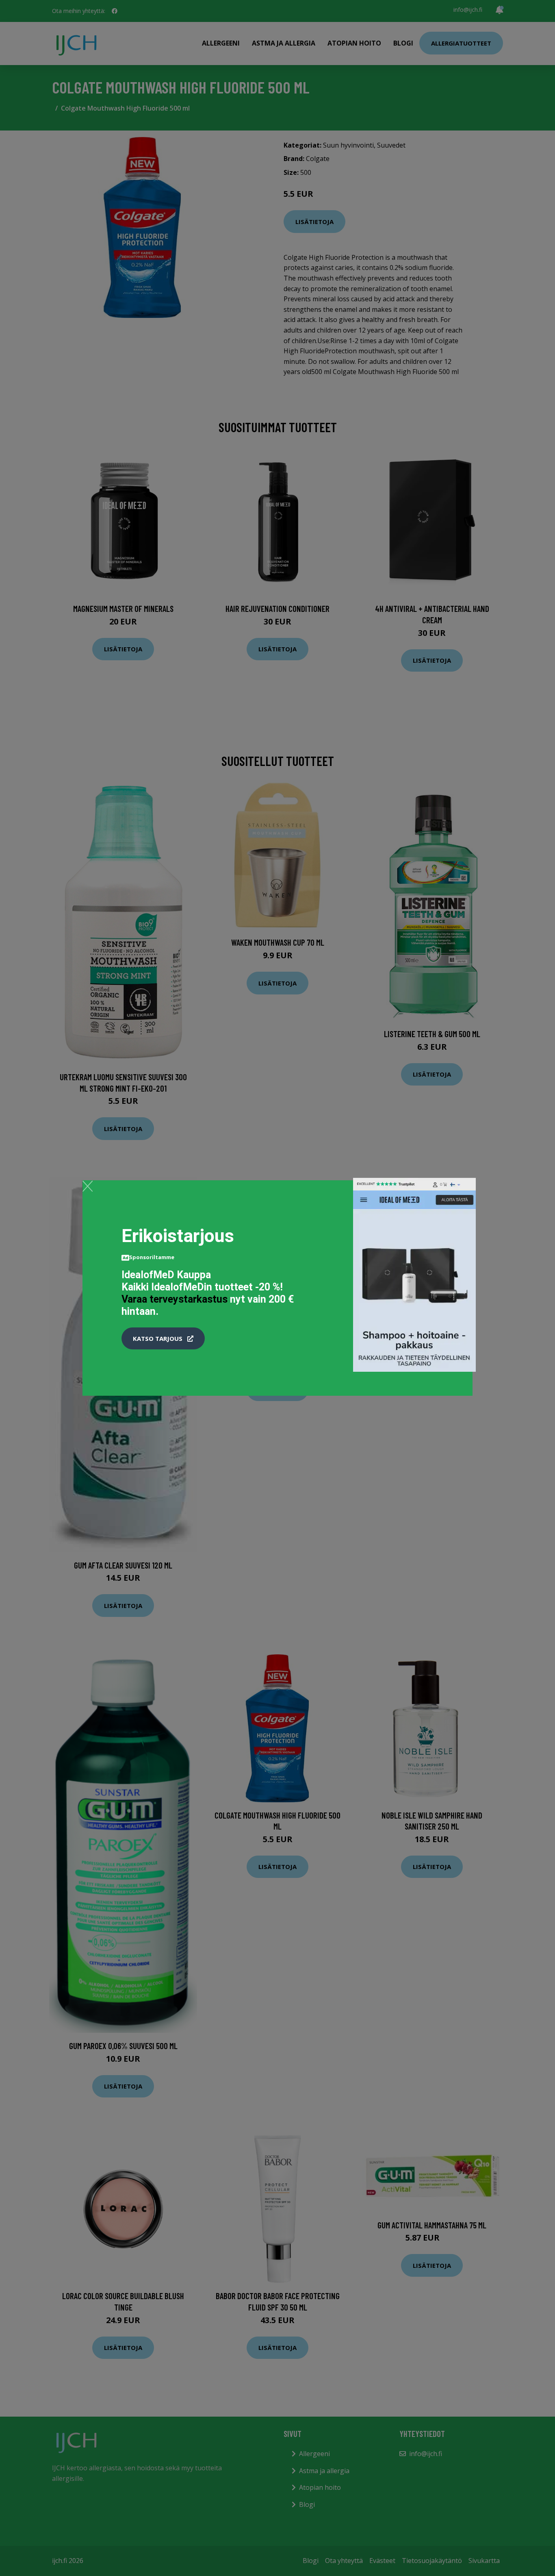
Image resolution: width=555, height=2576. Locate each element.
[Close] (88, 1186)
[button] (163, 1338)
